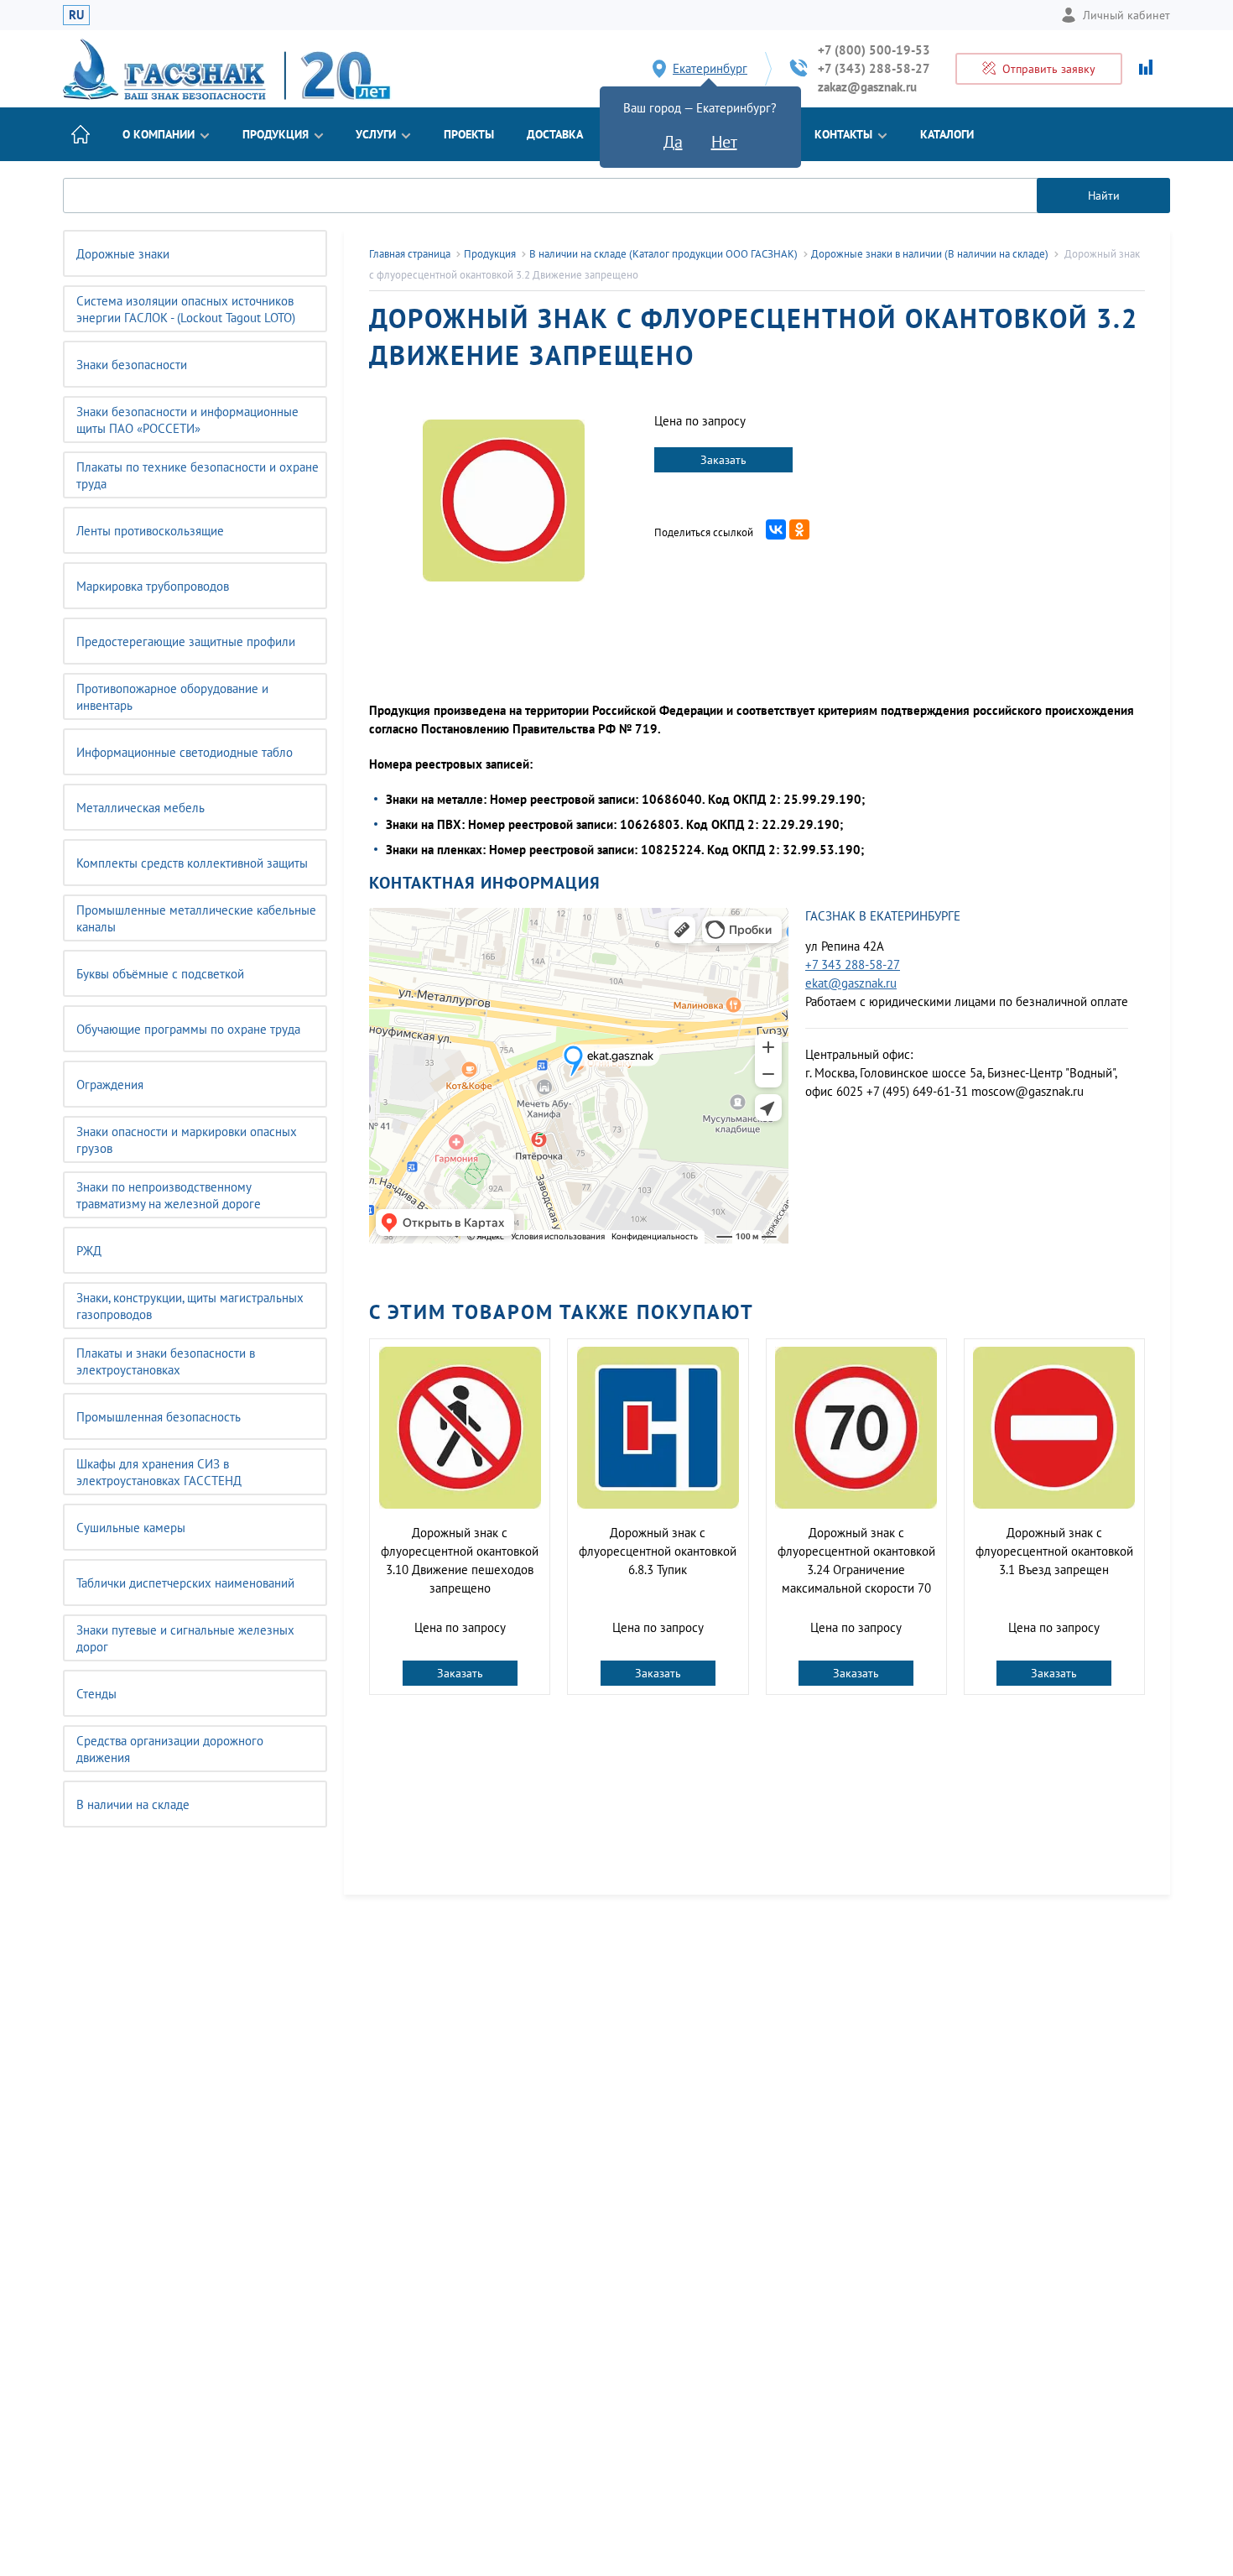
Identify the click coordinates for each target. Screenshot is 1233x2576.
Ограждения (110, 1085)
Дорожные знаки (123, 254)
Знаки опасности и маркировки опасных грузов (187, 1140)
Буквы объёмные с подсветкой (160, 974)
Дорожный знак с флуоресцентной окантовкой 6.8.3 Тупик (658, 1551)
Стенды (96, 1694)
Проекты (469, 134)
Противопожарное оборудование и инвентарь (172, 697)
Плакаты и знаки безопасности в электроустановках (166, 1361)
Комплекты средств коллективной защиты (192, 863)
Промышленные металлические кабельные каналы (196, 918)
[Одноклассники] (799, 529)
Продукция (276, 134)
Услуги (376, 134)
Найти (1104, 196)
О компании (159, 134)
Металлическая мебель (140, 808)
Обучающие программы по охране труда (188, 1029)
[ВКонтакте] (776, 529)
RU (76, 15)
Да (673, 142)
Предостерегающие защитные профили (186, 641)
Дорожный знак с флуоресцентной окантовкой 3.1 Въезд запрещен (1054, 1551)
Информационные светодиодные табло (185, 752)
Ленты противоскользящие (150, 531)
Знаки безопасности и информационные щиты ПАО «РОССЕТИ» (187, 420)
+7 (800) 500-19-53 (874, 50)
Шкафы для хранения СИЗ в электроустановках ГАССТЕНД (159, 1472)
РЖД (89, 1251)
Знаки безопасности (132, 365)
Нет (724, 142)
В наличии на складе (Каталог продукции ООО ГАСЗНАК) (663, 254)
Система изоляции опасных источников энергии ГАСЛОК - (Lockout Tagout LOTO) (186, 309)
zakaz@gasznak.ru (867, 87)
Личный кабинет (1126, 15)
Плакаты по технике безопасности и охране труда (198, 475)
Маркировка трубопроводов (153, 586)
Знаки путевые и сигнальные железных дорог (185, 1638)
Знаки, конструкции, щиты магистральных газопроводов (190, 1306)
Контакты (843, 134)
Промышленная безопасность (159, 1417)
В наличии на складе (133, 1804)
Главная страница (410, 254)
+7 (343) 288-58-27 (874, 68)
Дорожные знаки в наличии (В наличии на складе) (930, 254)
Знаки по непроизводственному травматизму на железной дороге (169, 1195)
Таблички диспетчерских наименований (185, 1583)
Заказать (723, 460)
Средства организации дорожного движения (170, 1749)
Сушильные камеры (131, 1528)
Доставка (555, 134)
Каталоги (947, 134)
